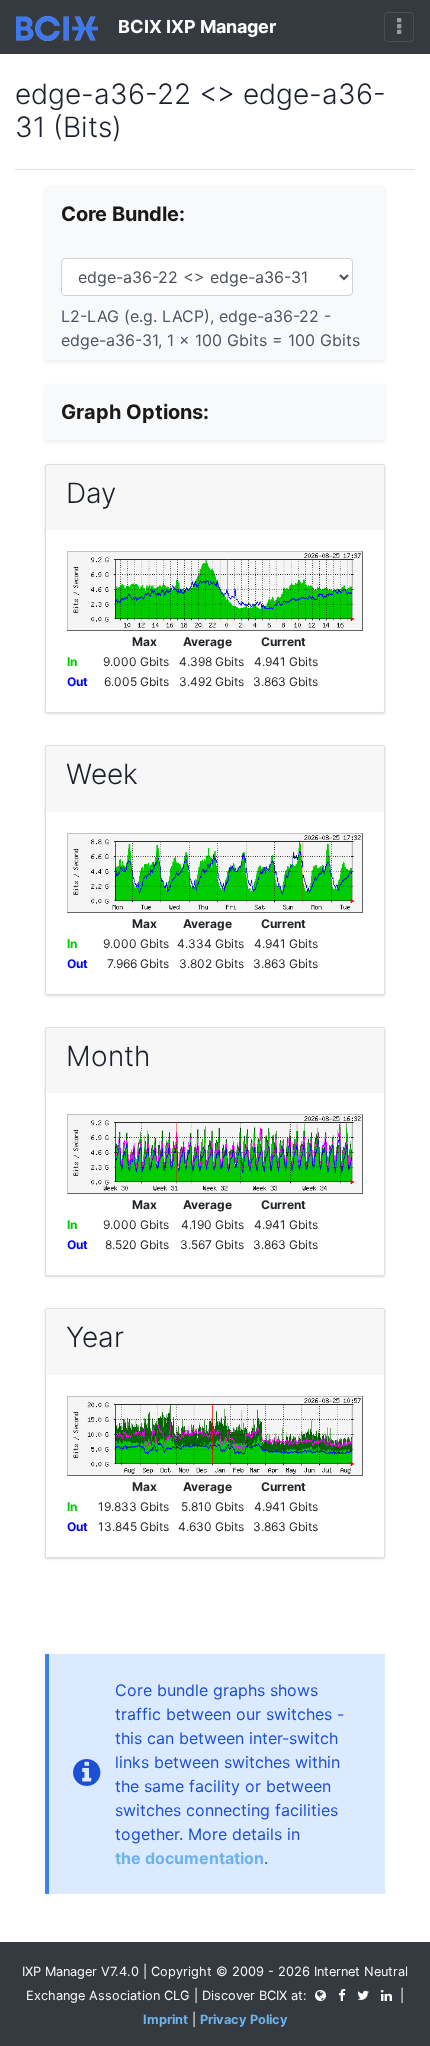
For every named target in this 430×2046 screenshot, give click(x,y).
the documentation (189, 1858)
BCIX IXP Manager (195, 26)
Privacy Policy (244, 2019)
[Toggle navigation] (399, 27)
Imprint (165, 2019)
